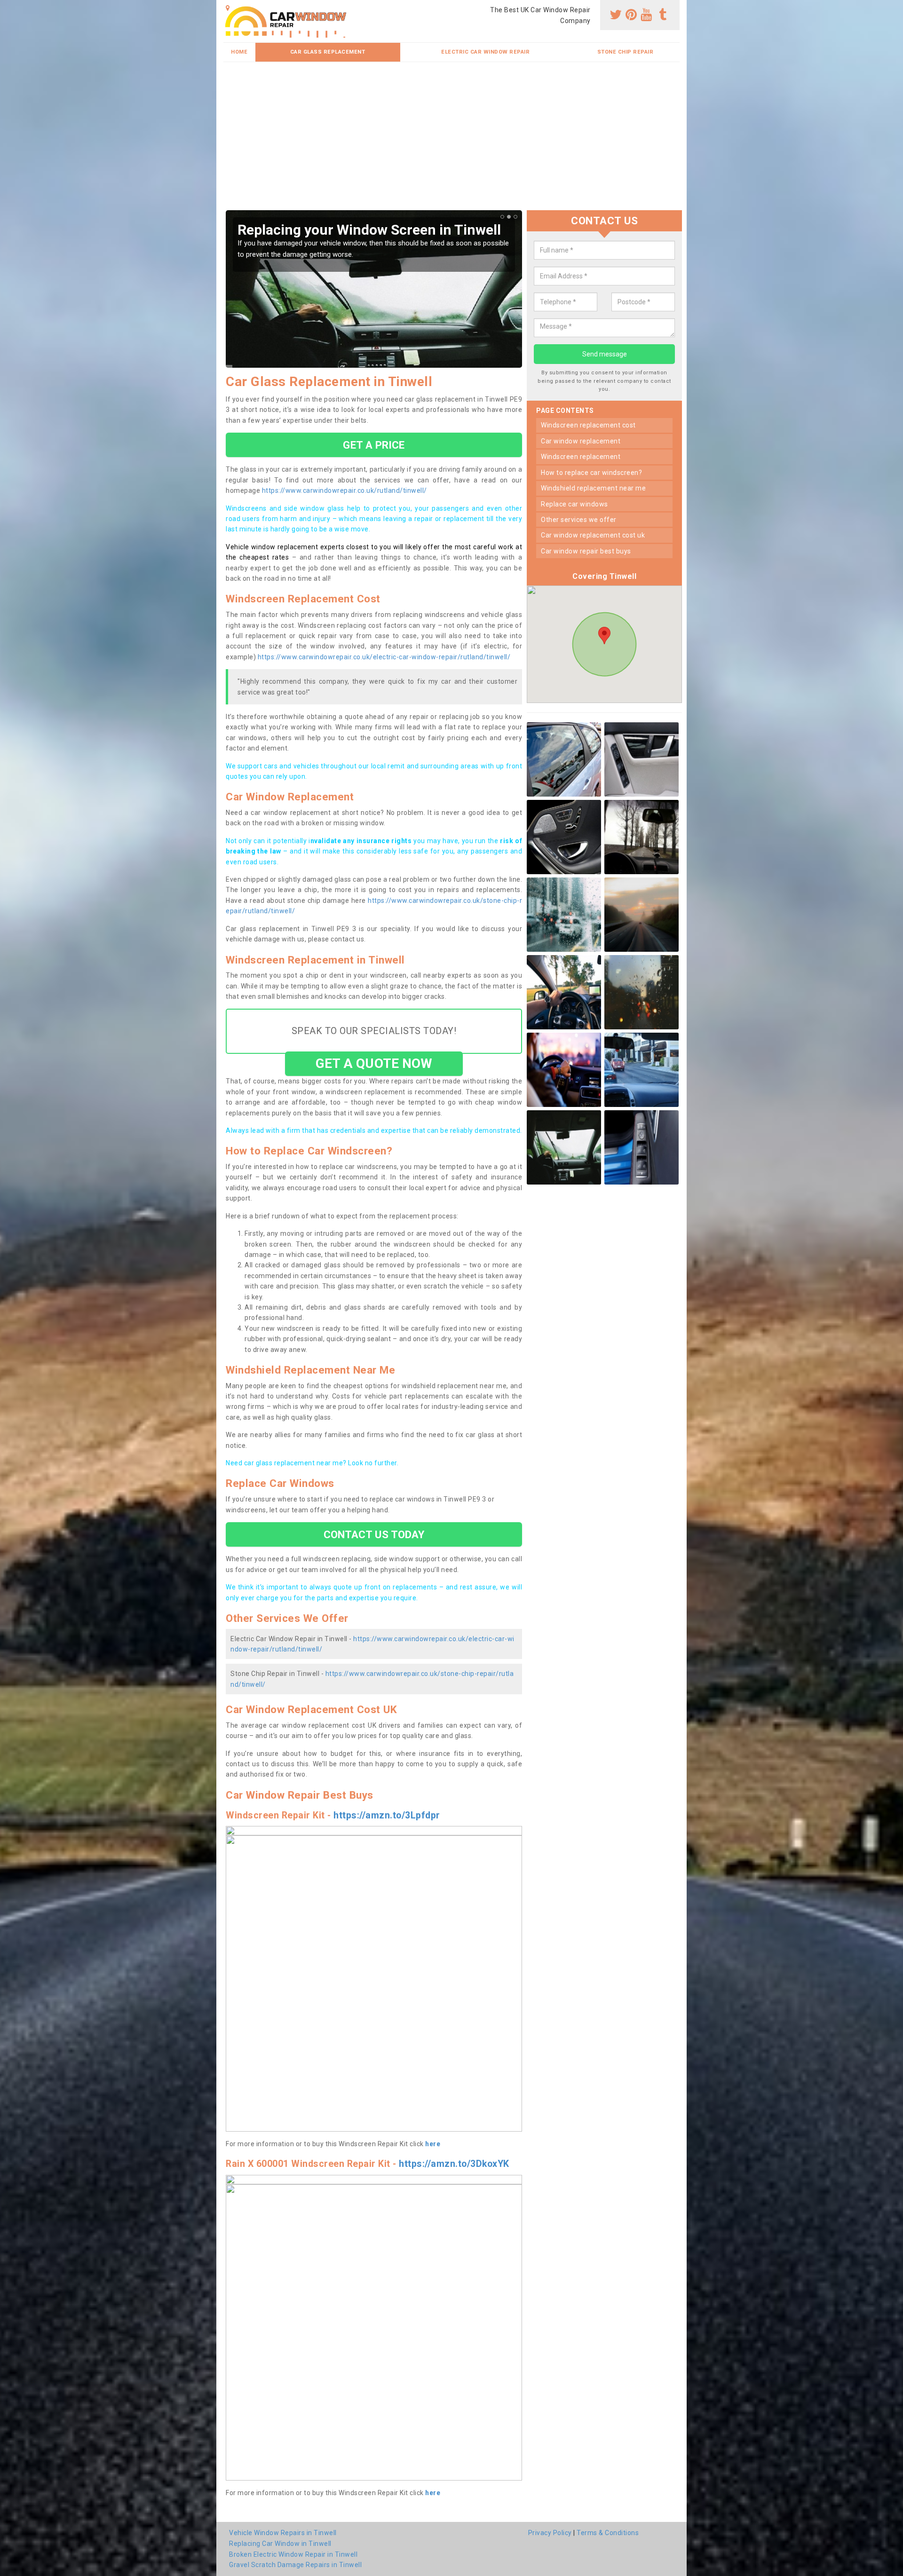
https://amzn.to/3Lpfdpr (387, 1815)
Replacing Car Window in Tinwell (280, 2544)
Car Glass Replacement (328, 52)
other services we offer (579, 520)
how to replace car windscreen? (591, 473)
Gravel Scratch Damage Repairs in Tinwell (295, 2565)
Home (239, 52)
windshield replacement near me (593, 488)
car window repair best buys (586, 551)
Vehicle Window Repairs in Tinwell (283, 2533)
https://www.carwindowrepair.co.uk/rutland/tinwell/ (345, 490)
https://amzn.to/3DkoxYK (454, 2164)
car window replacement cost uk (593, 535)
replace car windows (574, 504)
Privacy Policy (550, 2533)
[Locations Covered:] (228, 8)
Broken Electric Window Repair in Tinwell (293, 2554)
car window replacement (581, 441)
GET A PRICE (374, 445)
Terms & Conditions (608, 2533)
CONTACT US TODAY (374, 1534)
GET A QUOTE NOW (374, 1063)
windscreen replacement (581, 457)
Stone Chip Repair (626, 52)
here (433, 2144)
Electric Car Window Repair (485, 52)
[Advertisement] (451, 140)
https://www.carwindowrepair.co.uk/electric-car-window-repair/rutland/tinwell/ (384, 657)
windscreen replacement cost (588, 425)
